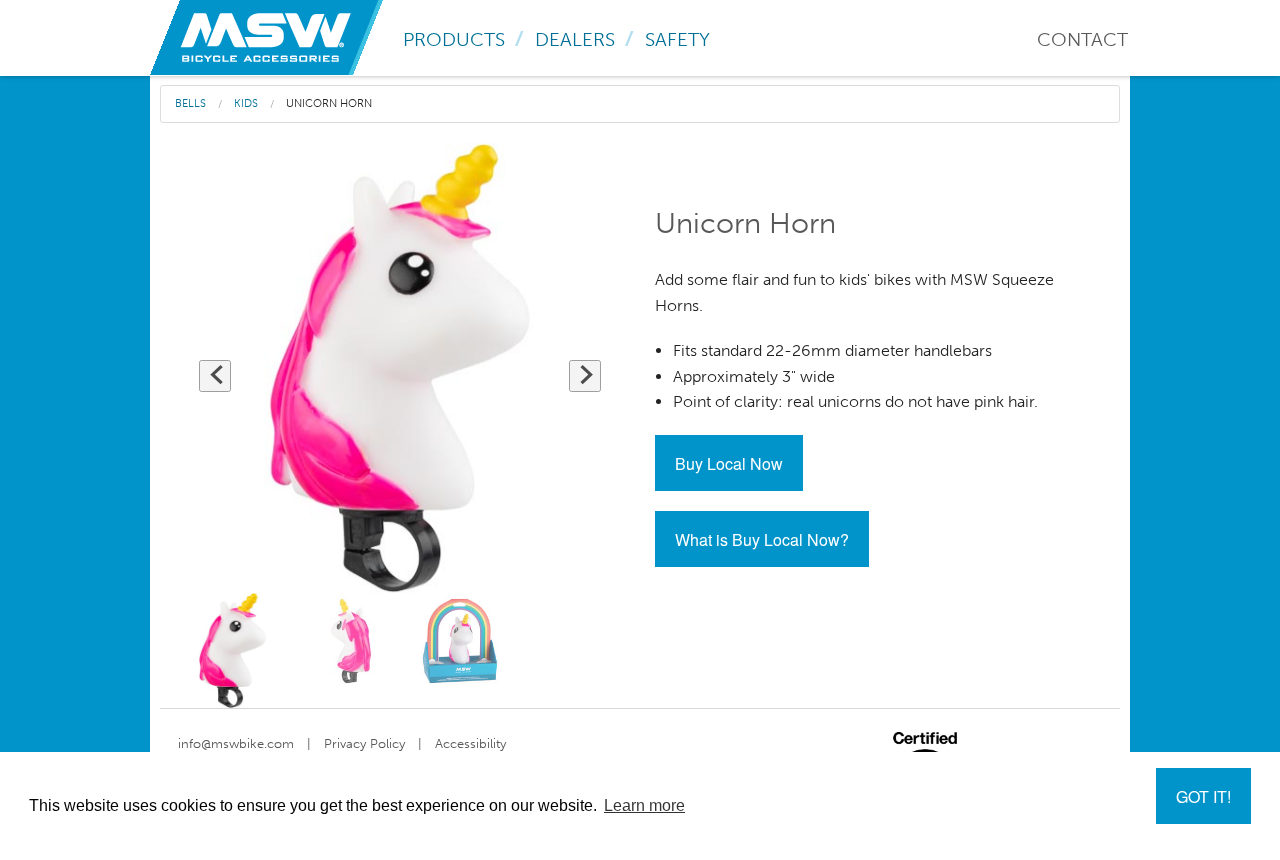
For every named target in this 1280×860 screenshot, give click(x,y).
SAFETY (677, 39)
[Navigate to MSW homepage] (266, 36)
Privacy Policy (364, 743)
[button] (215, 376)
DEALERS (575, 39)
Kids (246, 103)
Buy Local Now (729, 463)
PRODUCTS (454, 39)
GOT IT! (1203, 796)
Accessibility (470, 743)
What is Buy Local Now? (762, 539)
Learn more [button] (644, 805)
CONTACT (1082, 39)
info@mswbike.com (236, 743)
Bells (190, 103)
